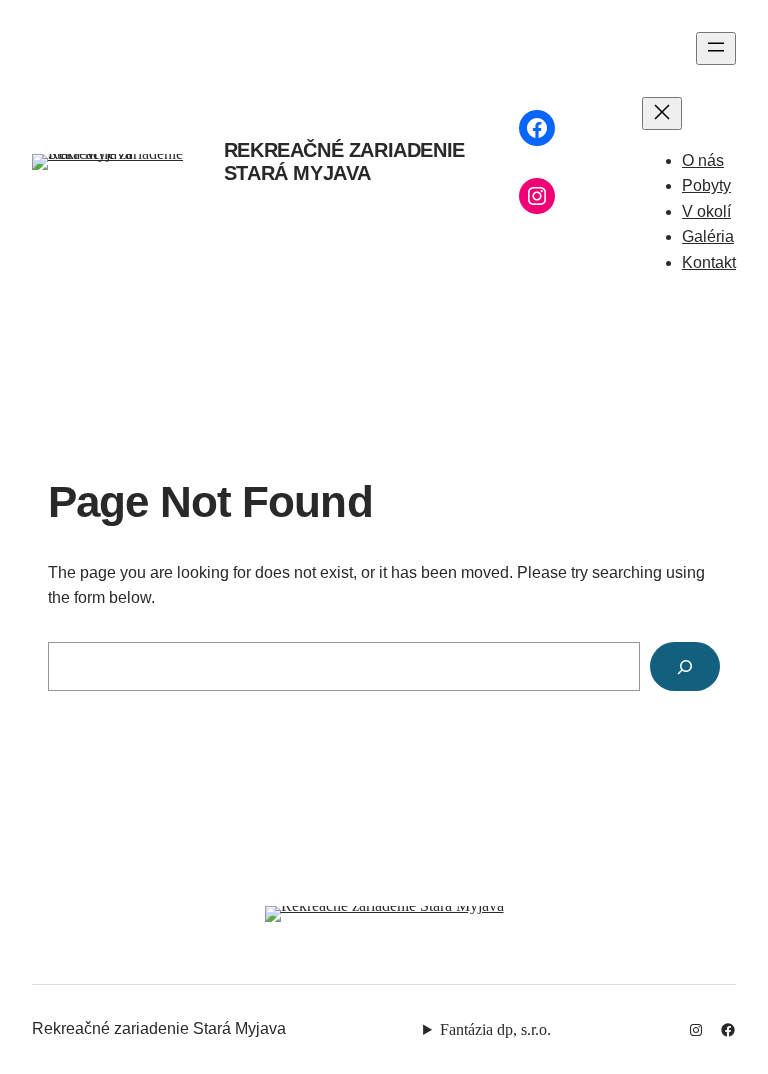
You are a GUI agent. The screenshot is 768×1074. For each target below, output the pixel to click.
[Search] (685, 666)
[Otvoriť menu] (716, 48)
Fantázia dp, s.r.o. (495, 1029)
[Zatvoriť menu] (662, 113)
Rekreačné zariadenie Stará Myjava (344, 161)
